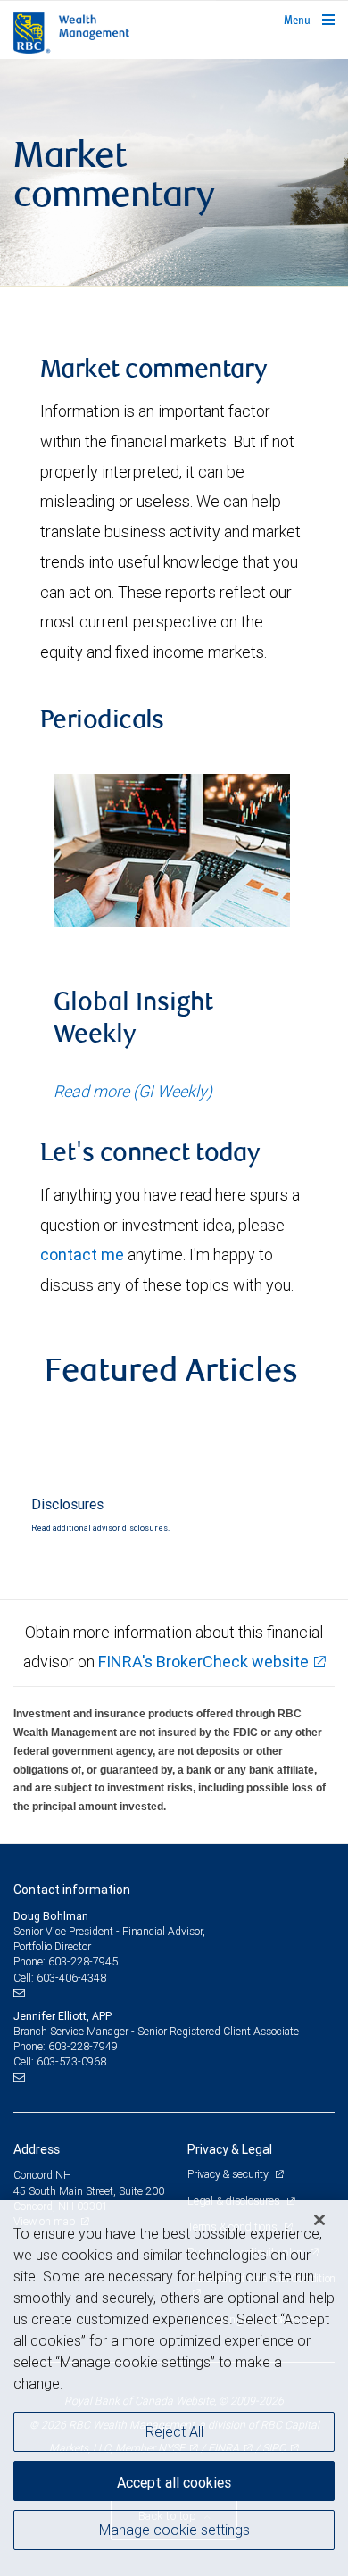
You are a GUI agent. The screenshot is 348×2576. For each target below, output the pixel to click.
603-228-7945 (83, 1961)
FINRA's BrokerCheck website (203, 1662)
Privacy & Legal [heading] (230, 2149)
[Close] (319, 2220)
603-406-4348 (71, 1978)
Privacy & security (229, 2174)
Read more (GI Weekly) (133, 1091)
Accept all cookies (174, 2482)
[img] (174, 173)
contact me (82, 1255)
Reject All (174, 2431)
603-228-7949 (83, 2046)
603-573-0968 (71, 2061)
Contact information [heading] (72, 1890)
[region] (174, 2388)
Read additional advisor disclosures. (100, 1528)
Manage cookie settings (174, 2530)
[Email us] (21, 1993)
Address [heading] (37, 2149)
